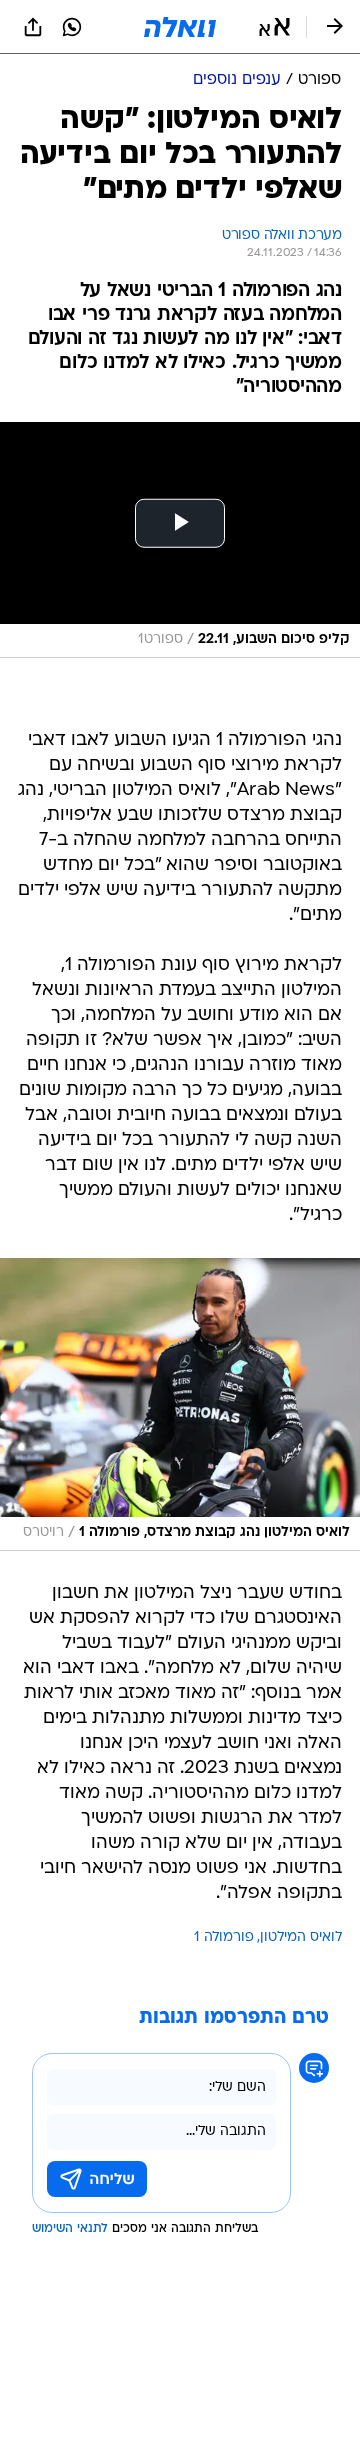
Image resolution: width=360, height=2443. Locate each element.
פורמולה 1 (224, 1937)
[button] (274, 27)
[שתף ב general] (33, 27)
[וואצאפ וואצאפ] (72, 27)
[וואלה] (180, 27)
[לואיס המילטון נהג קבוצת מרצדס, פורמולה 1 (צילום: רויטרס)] (180, 1404)
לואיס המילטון (301, 1937)
